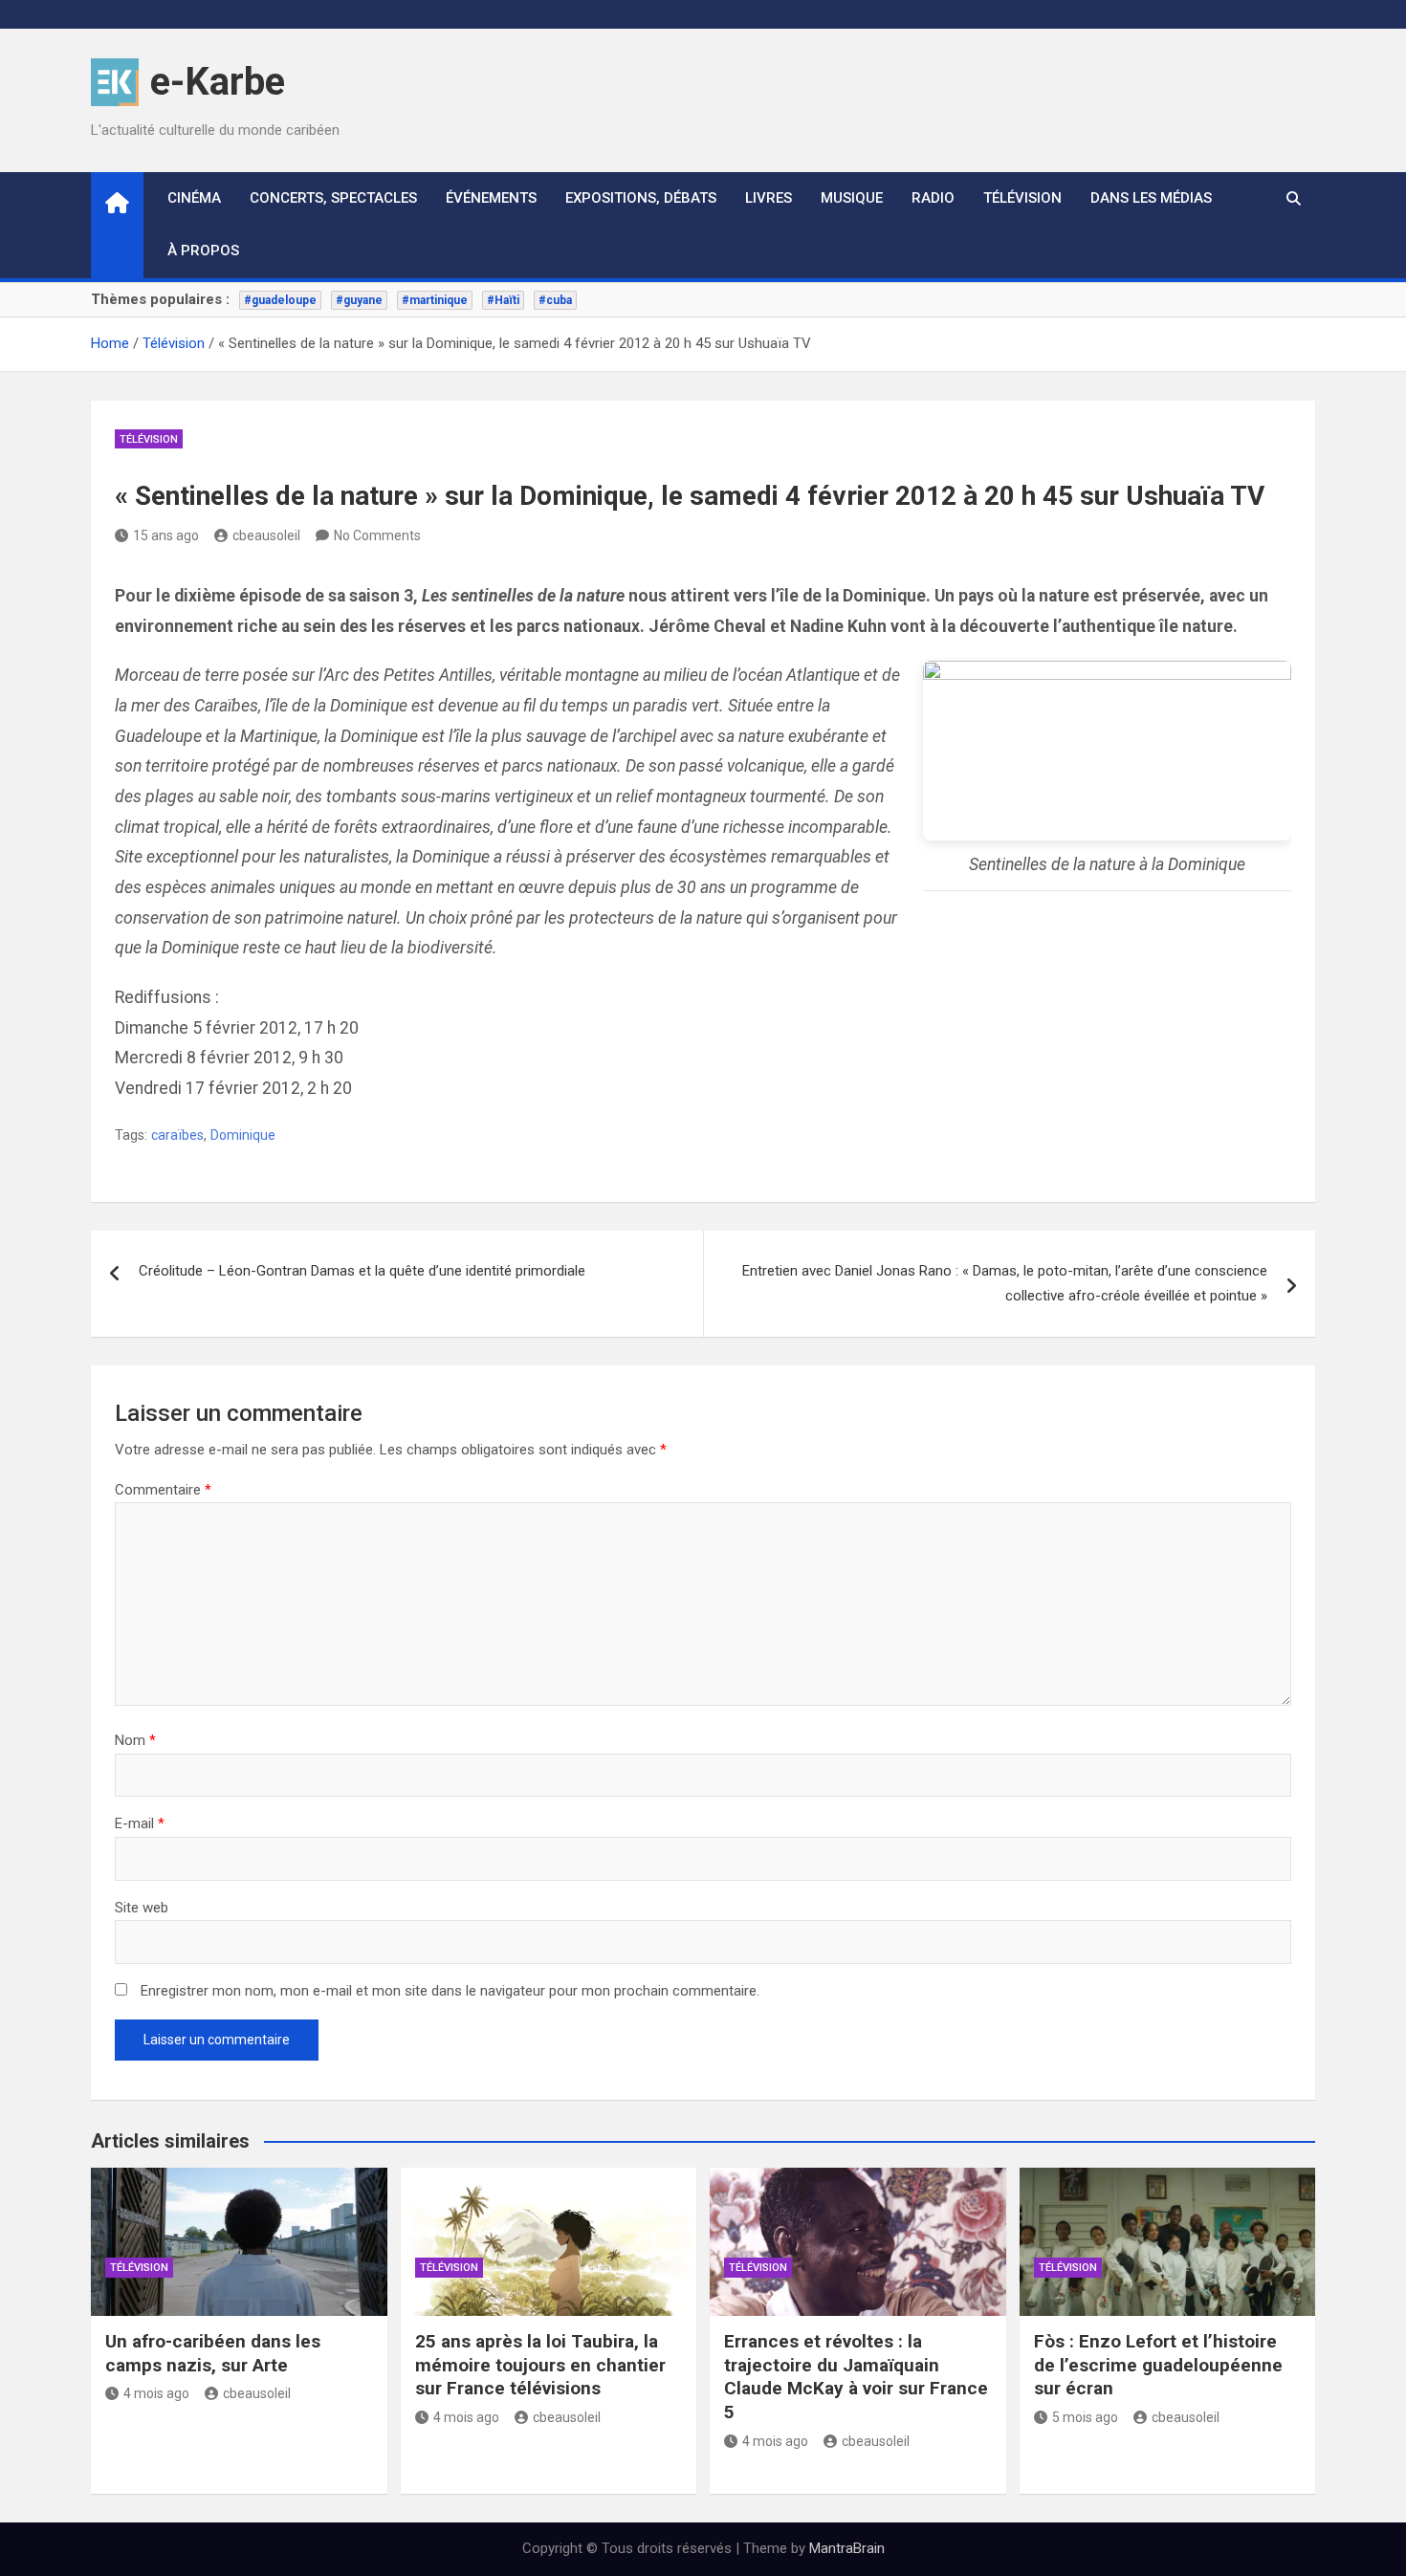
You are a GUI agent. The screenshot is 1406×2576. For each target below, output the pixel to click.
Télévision (1022, 198)
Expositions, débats (641, 198)
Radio (933, 198)
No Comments (377, 535)
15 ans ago (166, 535)
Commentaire (163, 1490)
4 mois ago (156, 2393)
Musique (852, 198)
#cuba (555, 300)
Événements (491, 198)
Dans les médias (1151, 198)
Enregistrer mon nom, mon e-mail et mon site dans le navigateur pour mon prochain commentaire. (450, 1991)
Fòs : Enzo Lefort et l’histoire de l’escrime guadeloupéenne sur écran (1158, 2365)
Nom (135, 1740)
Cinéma (194, 198)
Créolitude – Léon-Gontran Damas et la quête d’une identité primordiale (362, 1271)
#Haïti (503, 300)
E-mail (140, 1823)
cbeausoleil (266, 535)
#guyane (359, 300)
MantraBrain (847, 2548)
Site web (142, 1908)
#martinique (435, 300)
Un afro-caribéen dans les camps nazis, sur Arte (213, 2353)
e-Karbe (218, 82)
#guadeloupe (280, 300)
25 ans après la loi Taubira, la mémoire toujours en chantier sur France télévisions (540, 2365)
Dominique (243, 1135)
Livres (769, 198)
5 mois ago (1085, 2417)
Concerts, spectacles (333, 198)
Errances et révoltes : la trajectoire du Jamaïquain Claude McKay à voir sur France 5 (856, 2377)
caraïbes (177, 1135)
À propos (203, 251)
